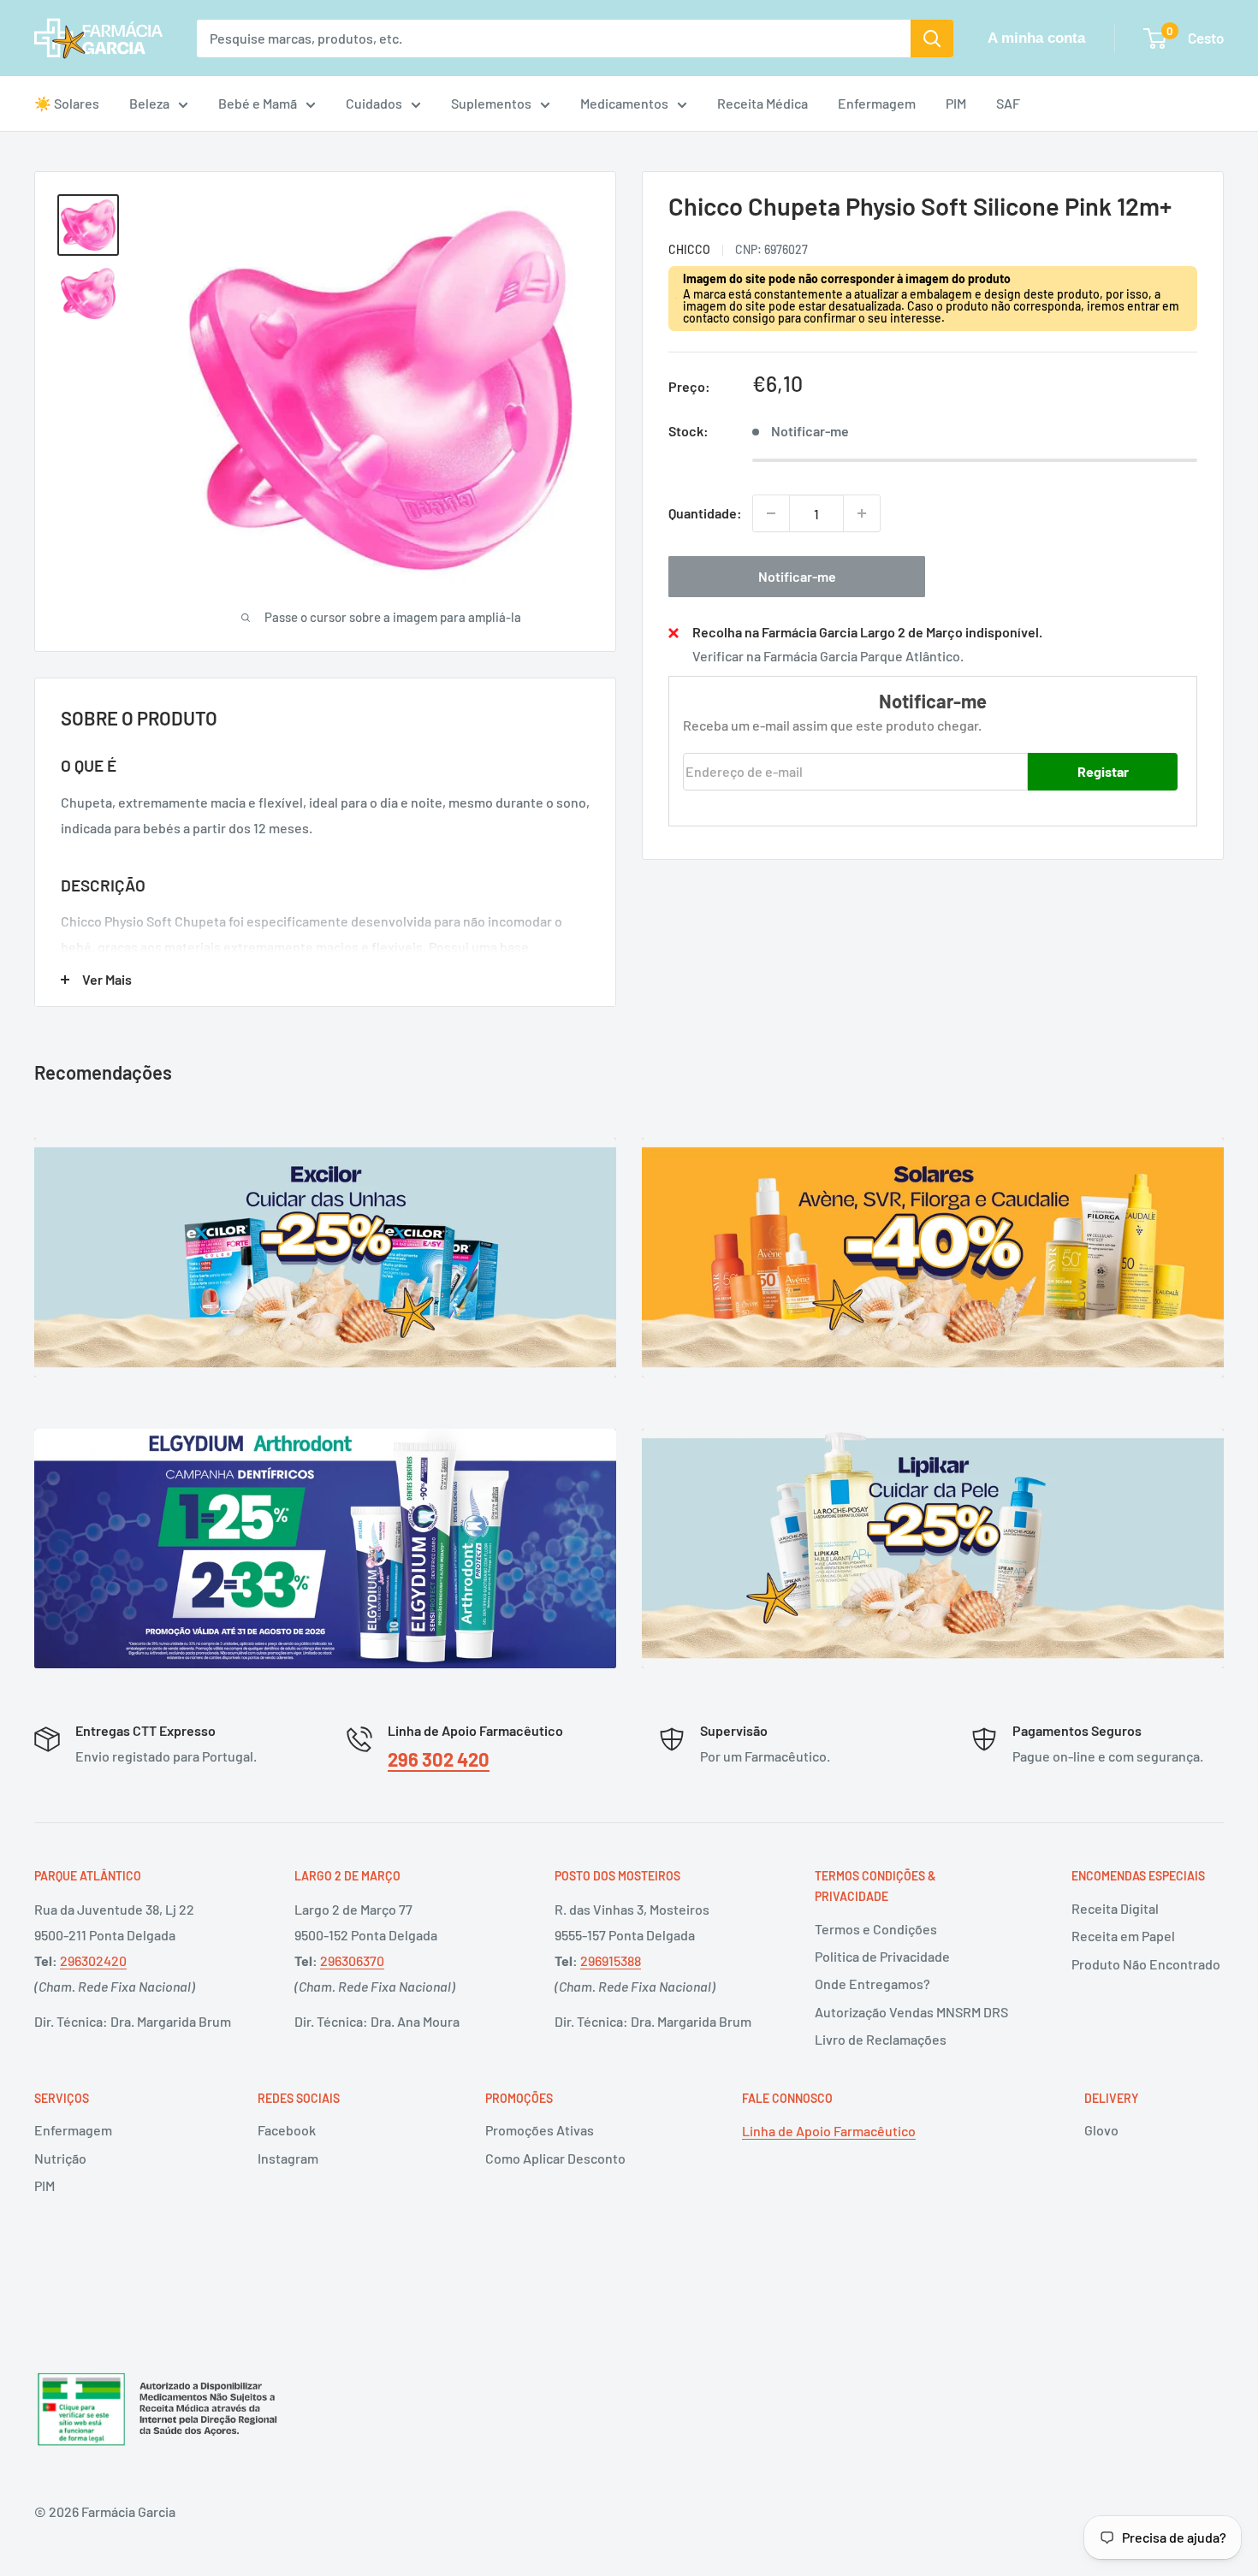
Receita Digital (1115, 1908)
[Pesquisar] (932, 38)
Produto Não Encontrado (1146, 1964)
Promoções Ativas (540, 2130)
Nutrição (60, 2158)
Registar (1103, 770)
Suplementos (491, 103)
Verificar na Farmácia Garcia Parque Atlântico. (828, 656)
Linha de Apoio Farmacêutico (829, 2131)
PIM (956, 103)
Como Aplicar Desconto (555, 2158)
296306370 (352, 1960)
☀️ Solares (67, 103)
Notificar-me (797, 576)
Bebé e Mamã (258, 103)
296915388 (611, 1960)
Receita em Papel (1123, 1936)
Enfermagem (877, 103)
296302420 (93, 1960)
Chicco (689, 249)
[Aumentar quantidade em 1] (862, 513)
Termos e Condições (876, 1929)
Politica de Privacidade (882, 1956)
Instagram (288, 2158)
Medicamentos (624, 103)
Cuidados (374, 103)
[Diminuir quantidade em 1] (771, 513)
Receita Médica (763, 103)
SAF (1008, 103)
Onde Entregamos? (872, 1984)
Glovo (1101, 2130)
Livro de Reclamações (881, 2039)
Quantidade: (705, 513)
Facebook (287, 2130)
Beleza (149, 103)
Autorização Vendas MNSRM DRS (911, 2012)
